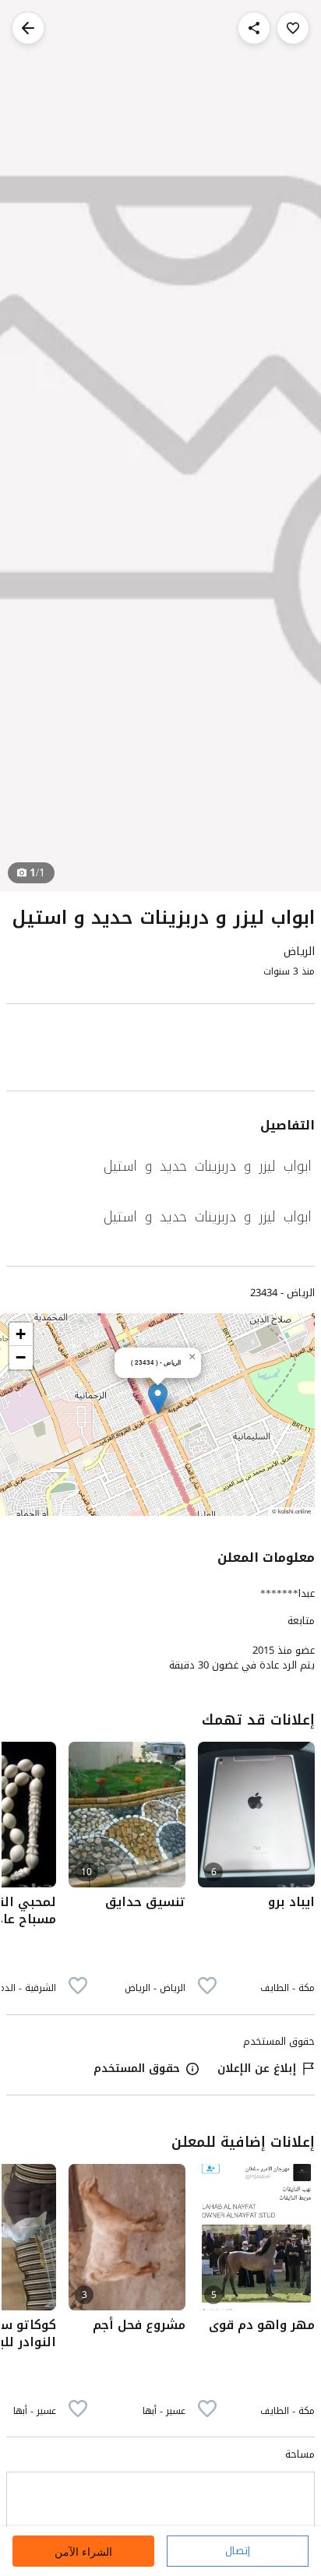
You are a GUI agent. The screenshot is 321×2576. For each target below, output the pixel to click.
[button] (158, 1399)
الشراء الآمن (83, 2551)
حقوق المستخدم (137, 2069)
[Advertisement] (160, 1050)
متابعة (301, 1621)
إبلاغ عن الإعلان (257, 2069)
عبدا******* (287, 1593)
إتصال (238, 2551)
